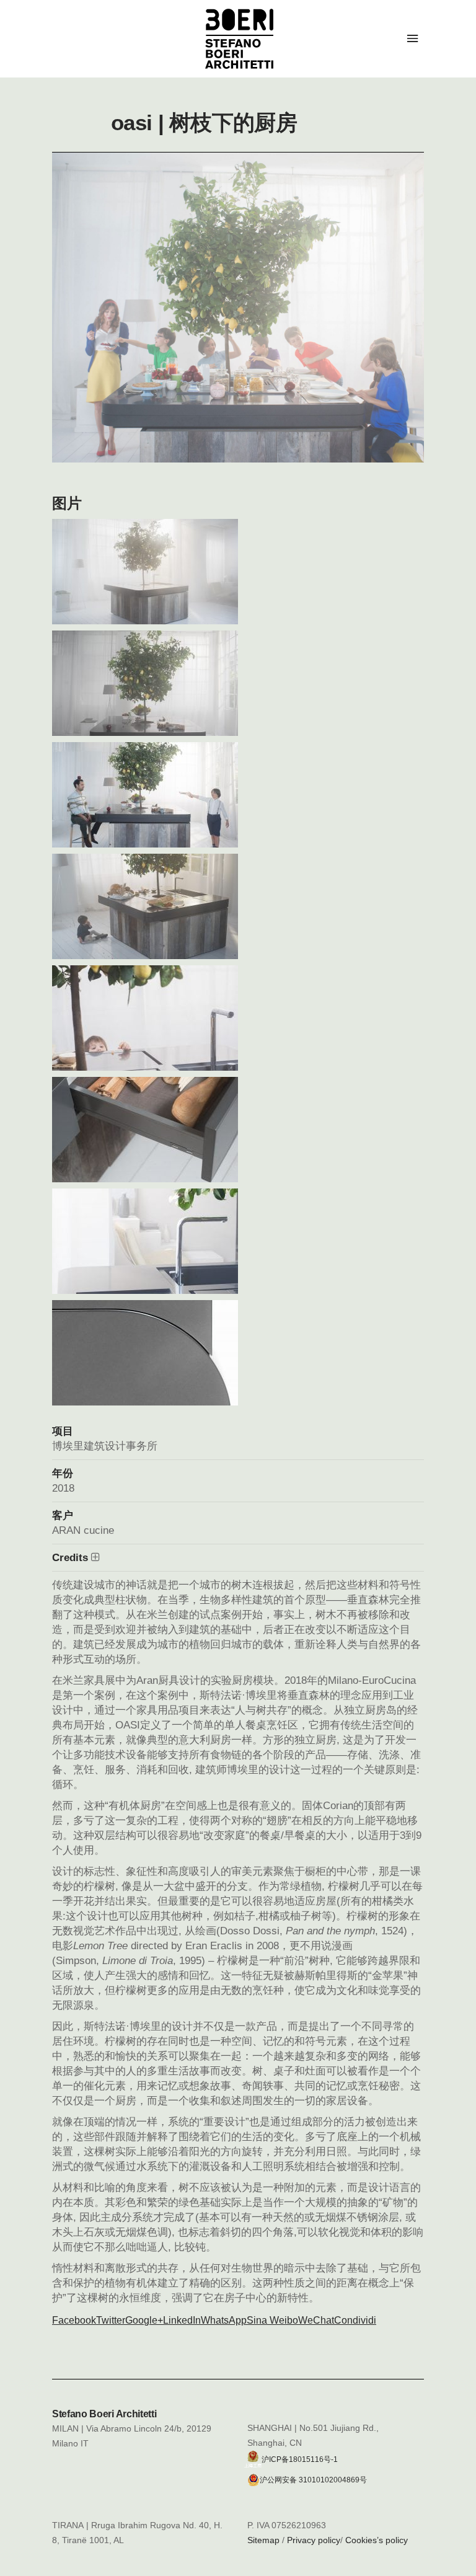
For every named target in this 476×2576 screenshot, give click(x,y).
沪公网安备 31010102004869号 (313, 2480)
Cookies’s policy (377, 2540)
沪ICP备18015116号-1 (300, 2459)
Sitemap (263, 2540)
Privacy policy (314, 2540)
